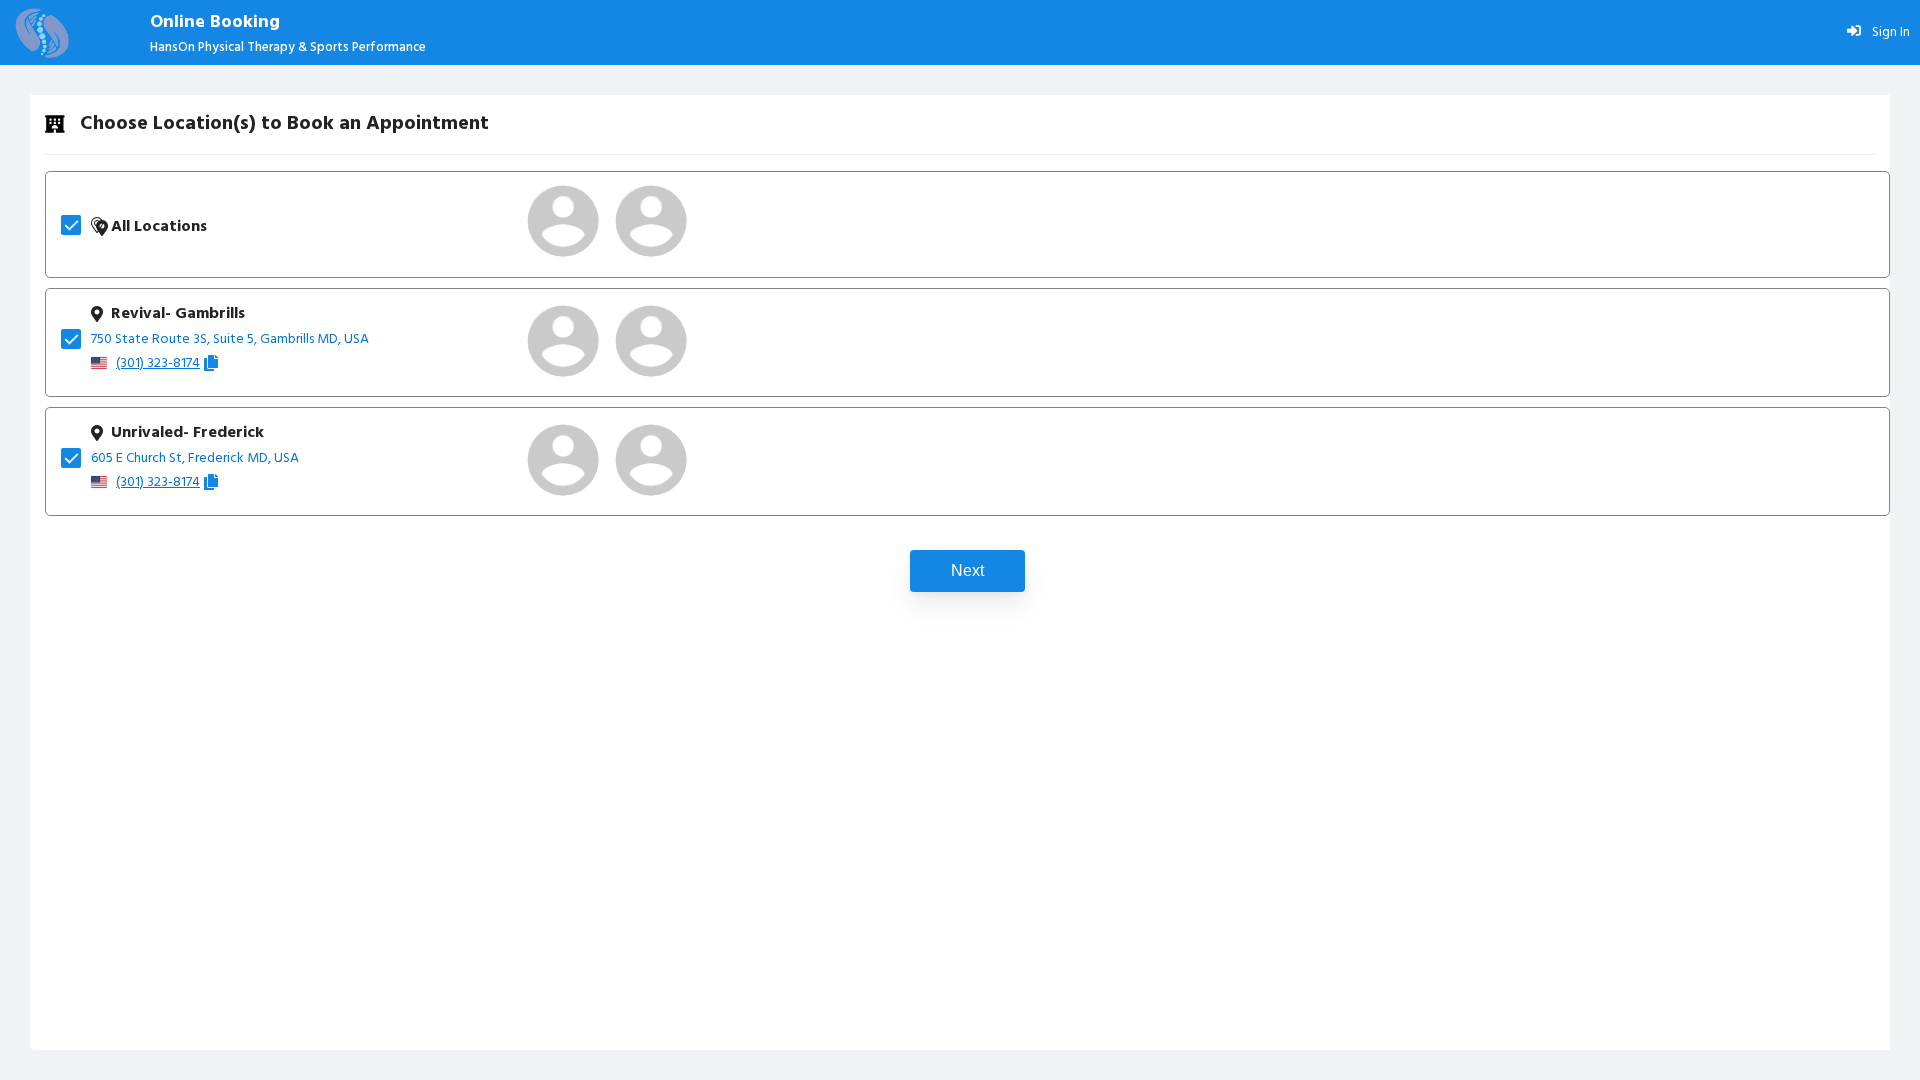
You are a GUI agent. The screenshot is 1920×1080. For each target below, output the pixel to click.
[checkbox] (76, 225)
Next (967, 570)
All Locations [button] (159, 227)
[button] (563, 221)
